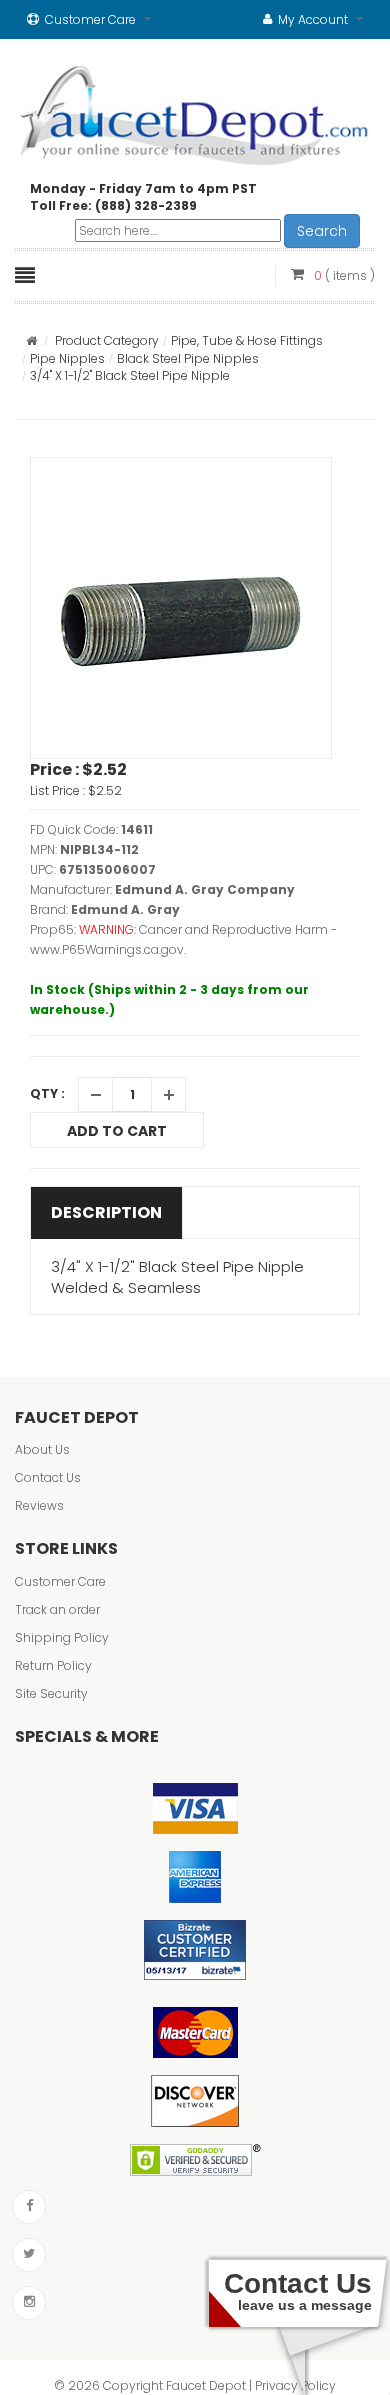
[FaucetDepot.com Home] (195, 111)
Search (322, 231)
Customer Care (60, 1581)
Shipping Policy (62, 1637)
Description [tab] (106, 1212)
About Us (42, 1449)
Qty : (47, 1093)
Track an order (57, 1609)
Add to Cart (117, 1131)
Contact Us (48, 1477)
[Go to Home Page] (31, 340)
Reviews (39, 1505)
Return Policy (53, 1665)
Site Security (51, 1693)
